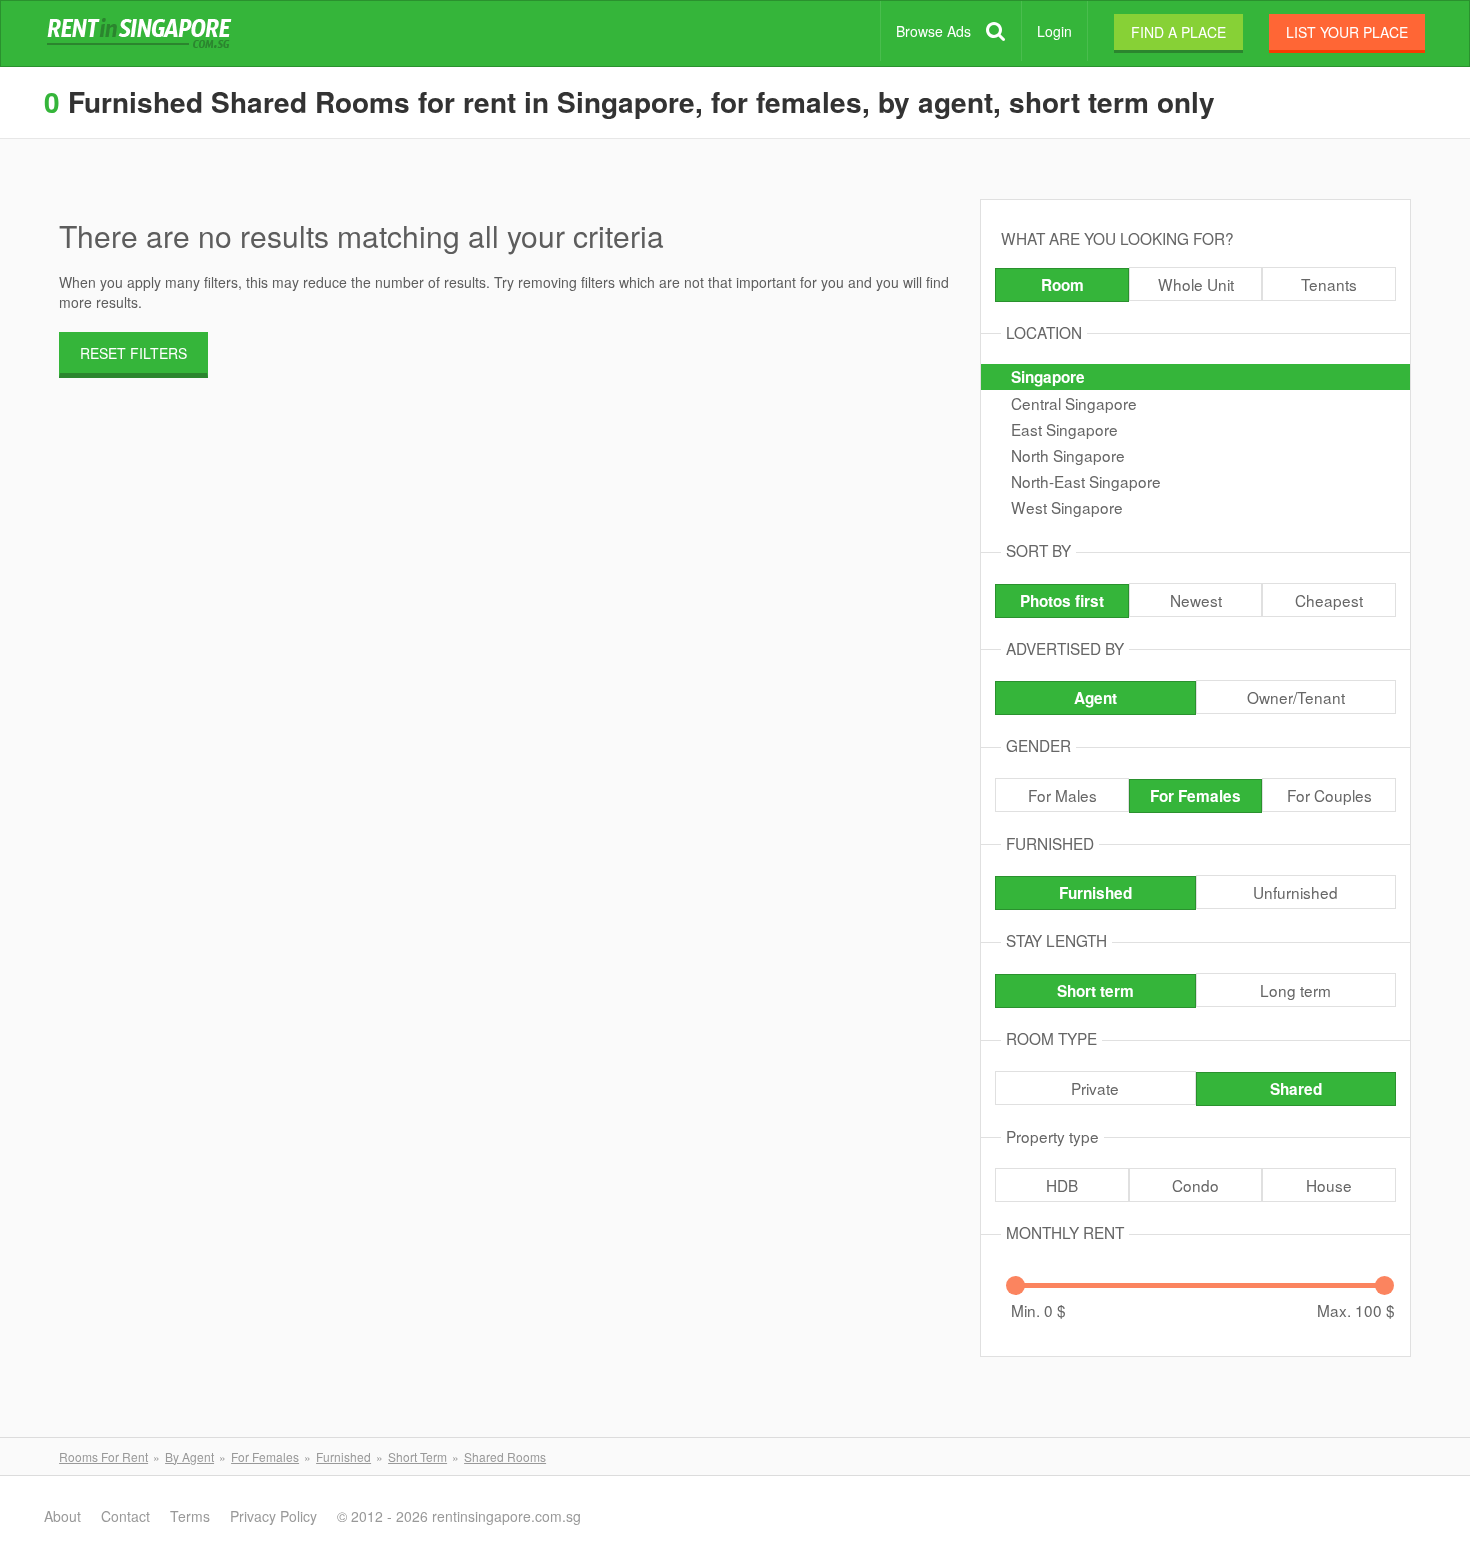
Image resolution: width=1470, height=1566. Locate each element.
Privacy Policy (273, 1516)
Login (1054, 31)
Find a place (1178, 32)
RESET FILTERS (133, 353)
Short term (1095, 991)
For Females (1195, 796)
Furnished (1095, 893)
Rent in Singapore (143, 34)
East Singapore (1064, 429)
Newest (1196, 600)
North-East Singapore (1086, 481)
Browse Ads (933, 31)
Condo (1195, 1185)
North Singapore (1068, 455)
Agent (1095, 698)
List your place (1347, 32)
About (62, 1516)
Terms (190, 1516)
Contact (125, 1516)
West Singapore (1067, 507)
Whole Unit (1196, 284)
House (1329, 1185)
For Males (1062, 795)
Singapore (1048, 377)
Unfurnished (1295, 892)
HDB (1062, 1185)
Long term (1295, 990)
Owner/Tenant (1296, 697)
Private (1095, 1088)
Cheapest (1329, 600)
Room (1062, 285)
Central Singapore (1074, 403)
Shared (1296, 1089)
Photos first (1062, 601)
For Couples (1329, 795)
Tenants (1329, 284)
